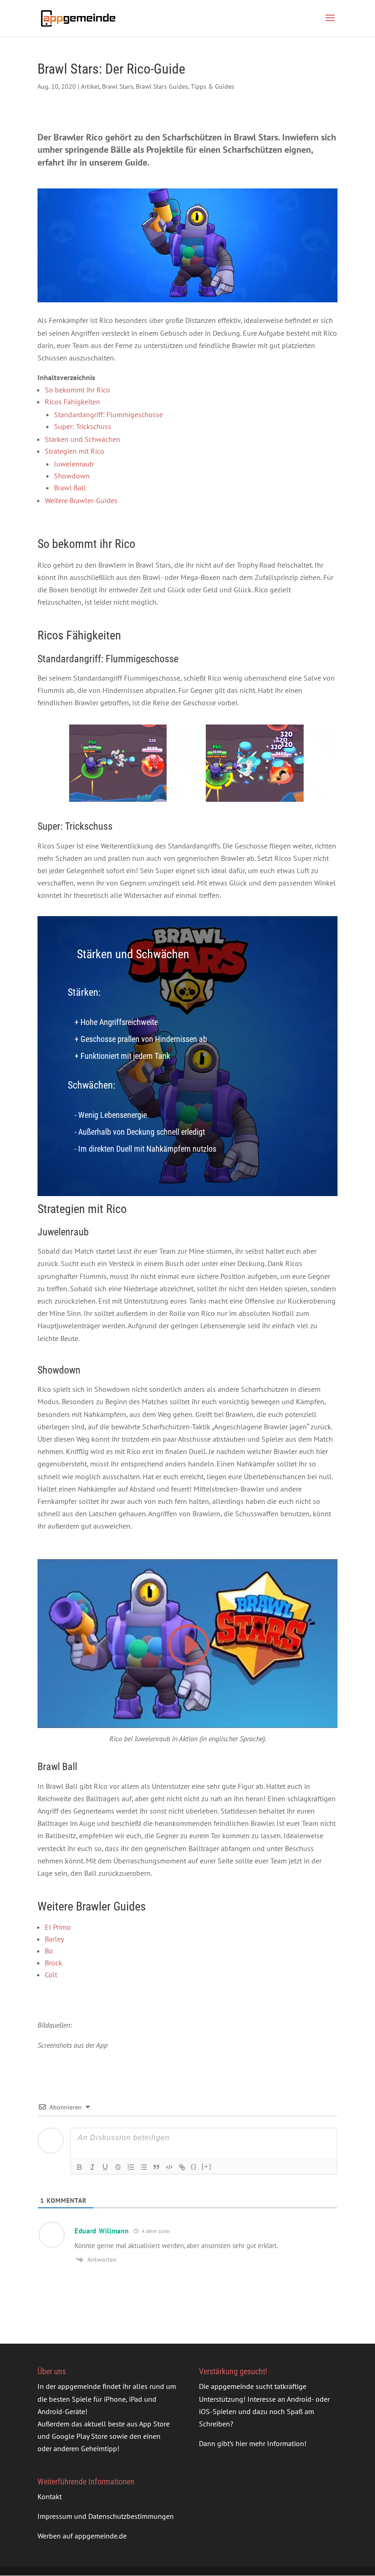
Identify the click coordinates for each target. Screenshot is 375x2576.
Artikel (90, 86)
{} (194, 2166)
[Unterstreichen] (105, 2167)
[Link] (182, 2167)
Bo (49, 1951)
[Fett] (80, 2167)
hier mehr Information (270, 2444)
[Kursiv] (92, 2167)
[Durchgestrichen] (118, 2167)
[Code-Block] (169, 2167)
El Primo (58, 1927)
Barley (54, 1939)
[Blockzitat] (156, 2167)
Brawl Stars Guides (162, 86)
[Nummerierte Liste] (131, 2167)
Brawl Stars (118, 86)
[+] (207, 2166)
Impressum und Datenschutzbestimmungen (106, 2516)
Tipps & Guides (212, 86)
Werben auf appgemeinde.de (82, 2536)
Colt (51, 1975)
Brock (54, 1963)
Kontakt (50, 2496)
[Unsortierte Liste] (144, 2167)
